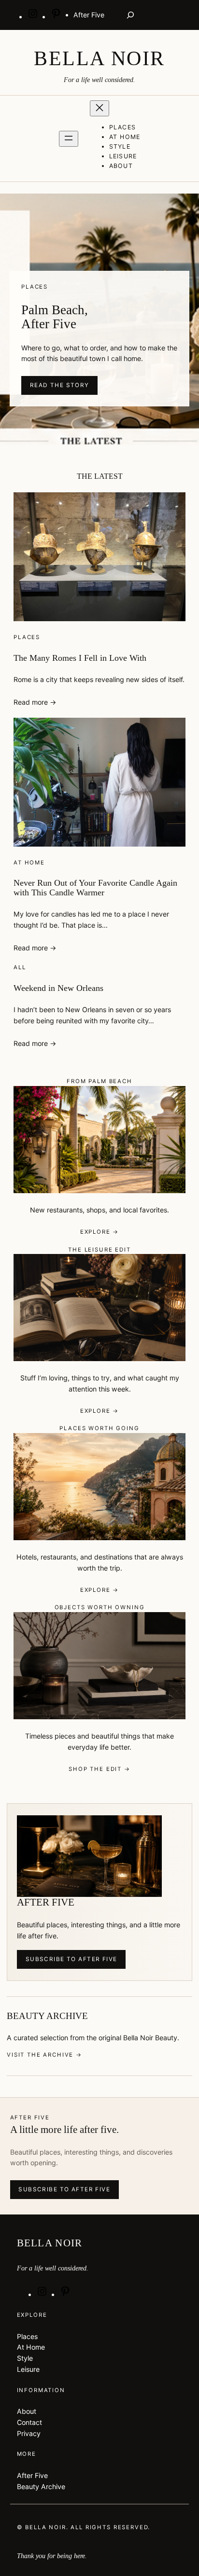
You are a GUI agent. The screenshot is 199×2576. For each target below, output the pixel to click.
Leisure (28, 2369)
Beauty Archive (41, 2486)
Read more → (35, 702)
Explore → (100, 1232)
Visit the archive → (44, 2055)
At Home (29, 863)
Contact (29, 2422)
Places (27, 637)
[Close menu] (99, 108)
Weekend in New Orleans (58, 988)
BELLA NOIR (99, 58)
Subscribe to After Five (71, 1959)
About (27, 2411)
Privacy (29, 2433)
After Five (32, 2475)
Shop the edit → (99, 1769)
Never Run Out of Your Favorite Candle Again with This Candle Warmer (95, 888)
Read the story (60, 385)
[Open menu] (69, 139)
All (20, 967)
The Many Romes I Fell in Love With (80, 658)
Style (25, 2358)
